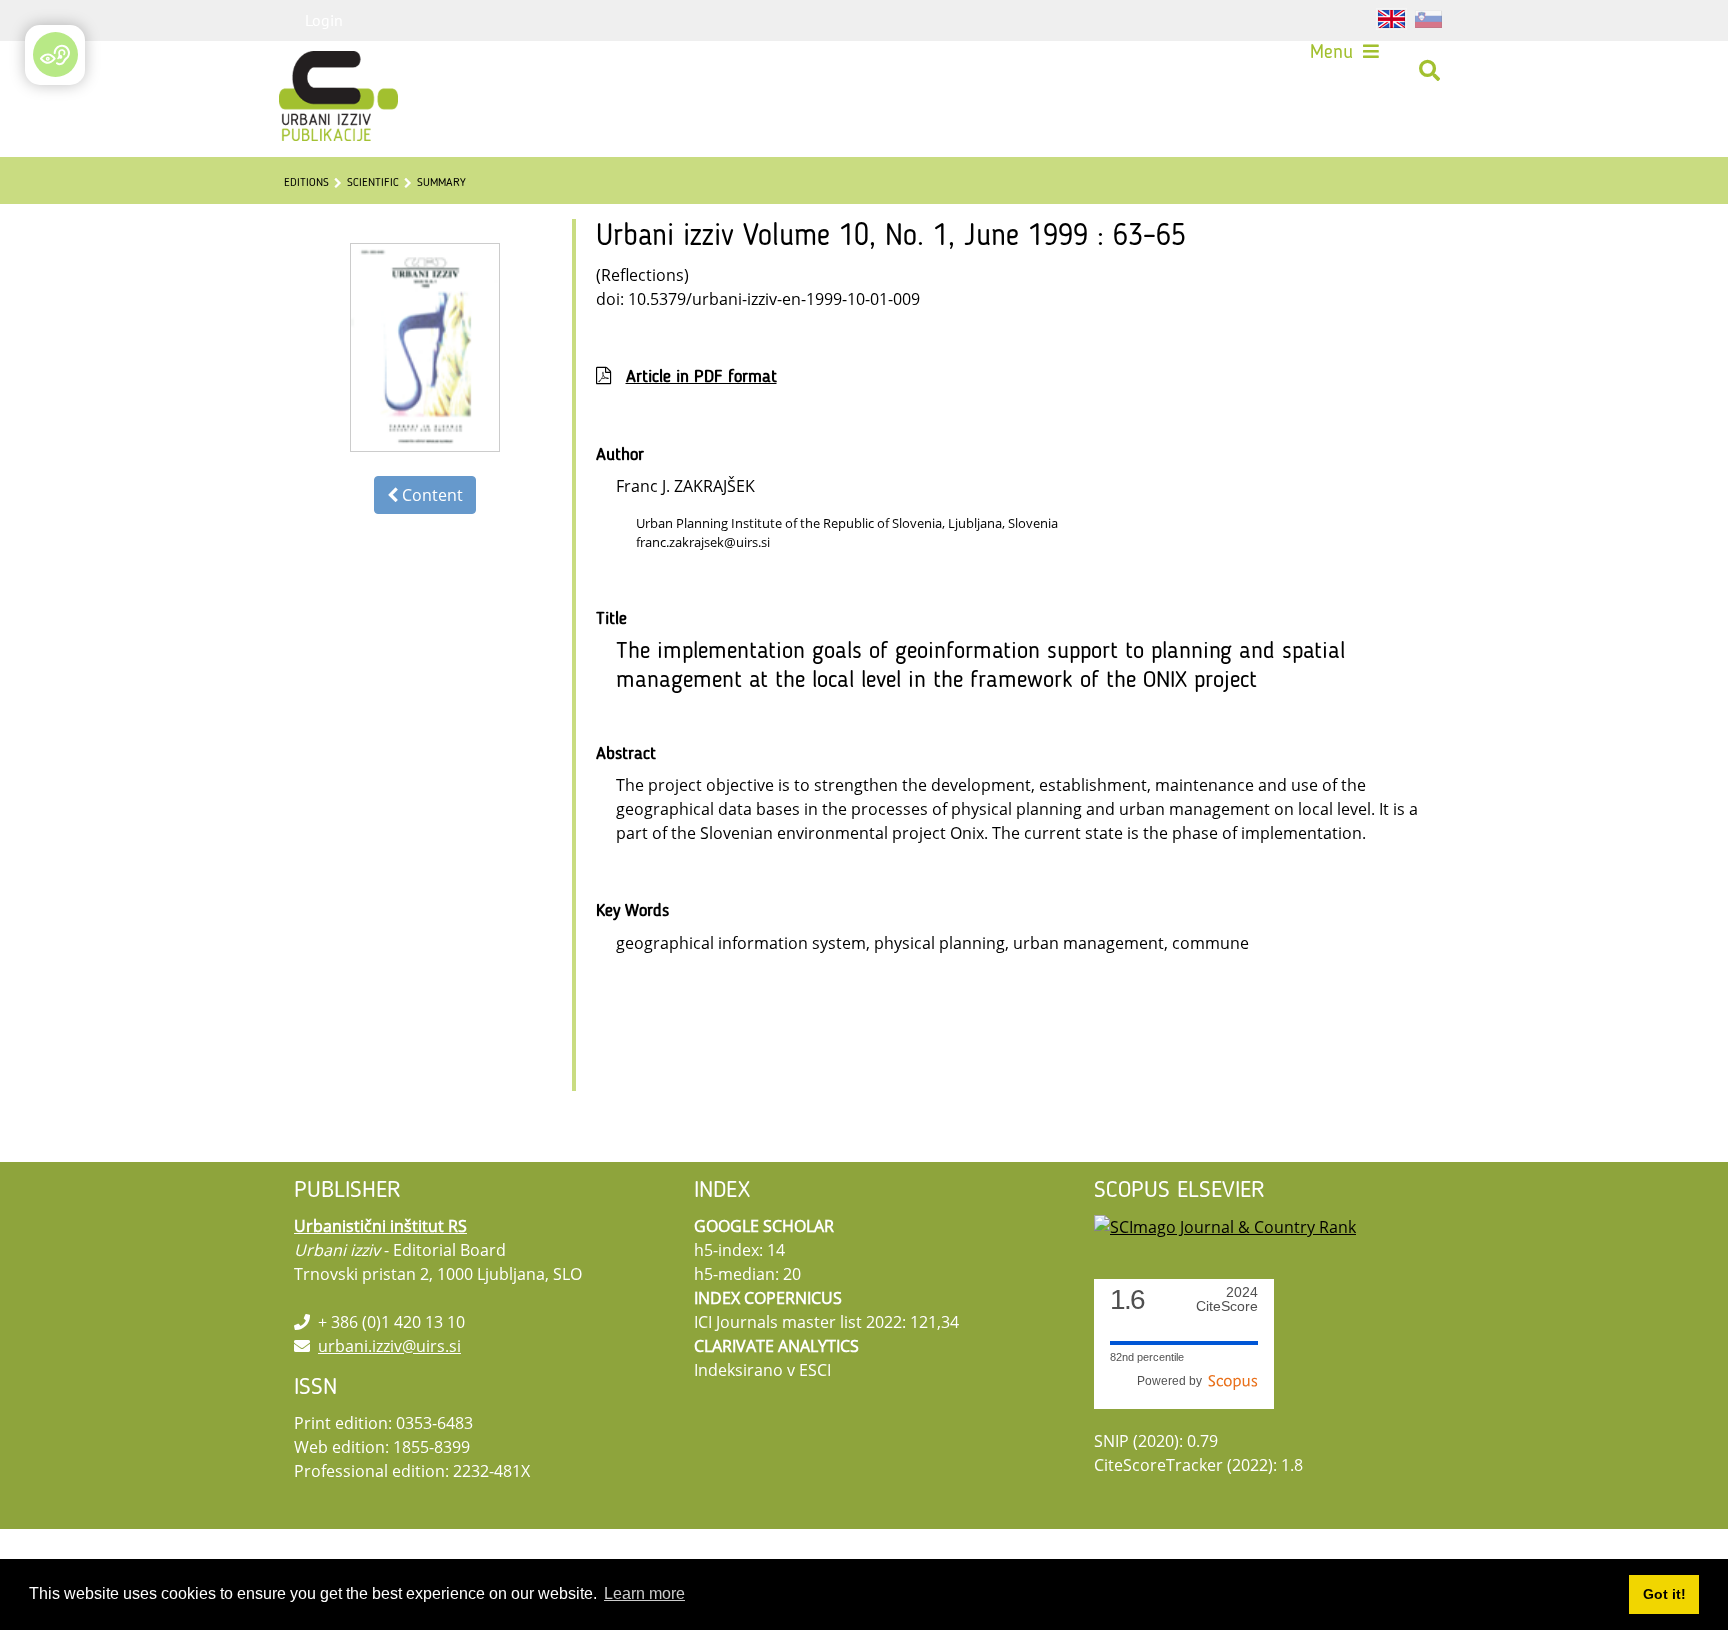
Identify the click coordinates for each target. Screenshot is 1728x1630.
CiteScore (1227, 1299)
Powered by (1172, 1381)
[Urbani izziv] (312, 71)
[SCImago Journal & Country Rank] (1225, 1226)
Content (430, 495)
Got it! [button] (1664, 1594)
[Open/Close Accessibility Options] (55, 54)
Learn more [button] (644, 1593)
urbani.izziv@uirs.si (389, 1346)
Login (324, 20)
